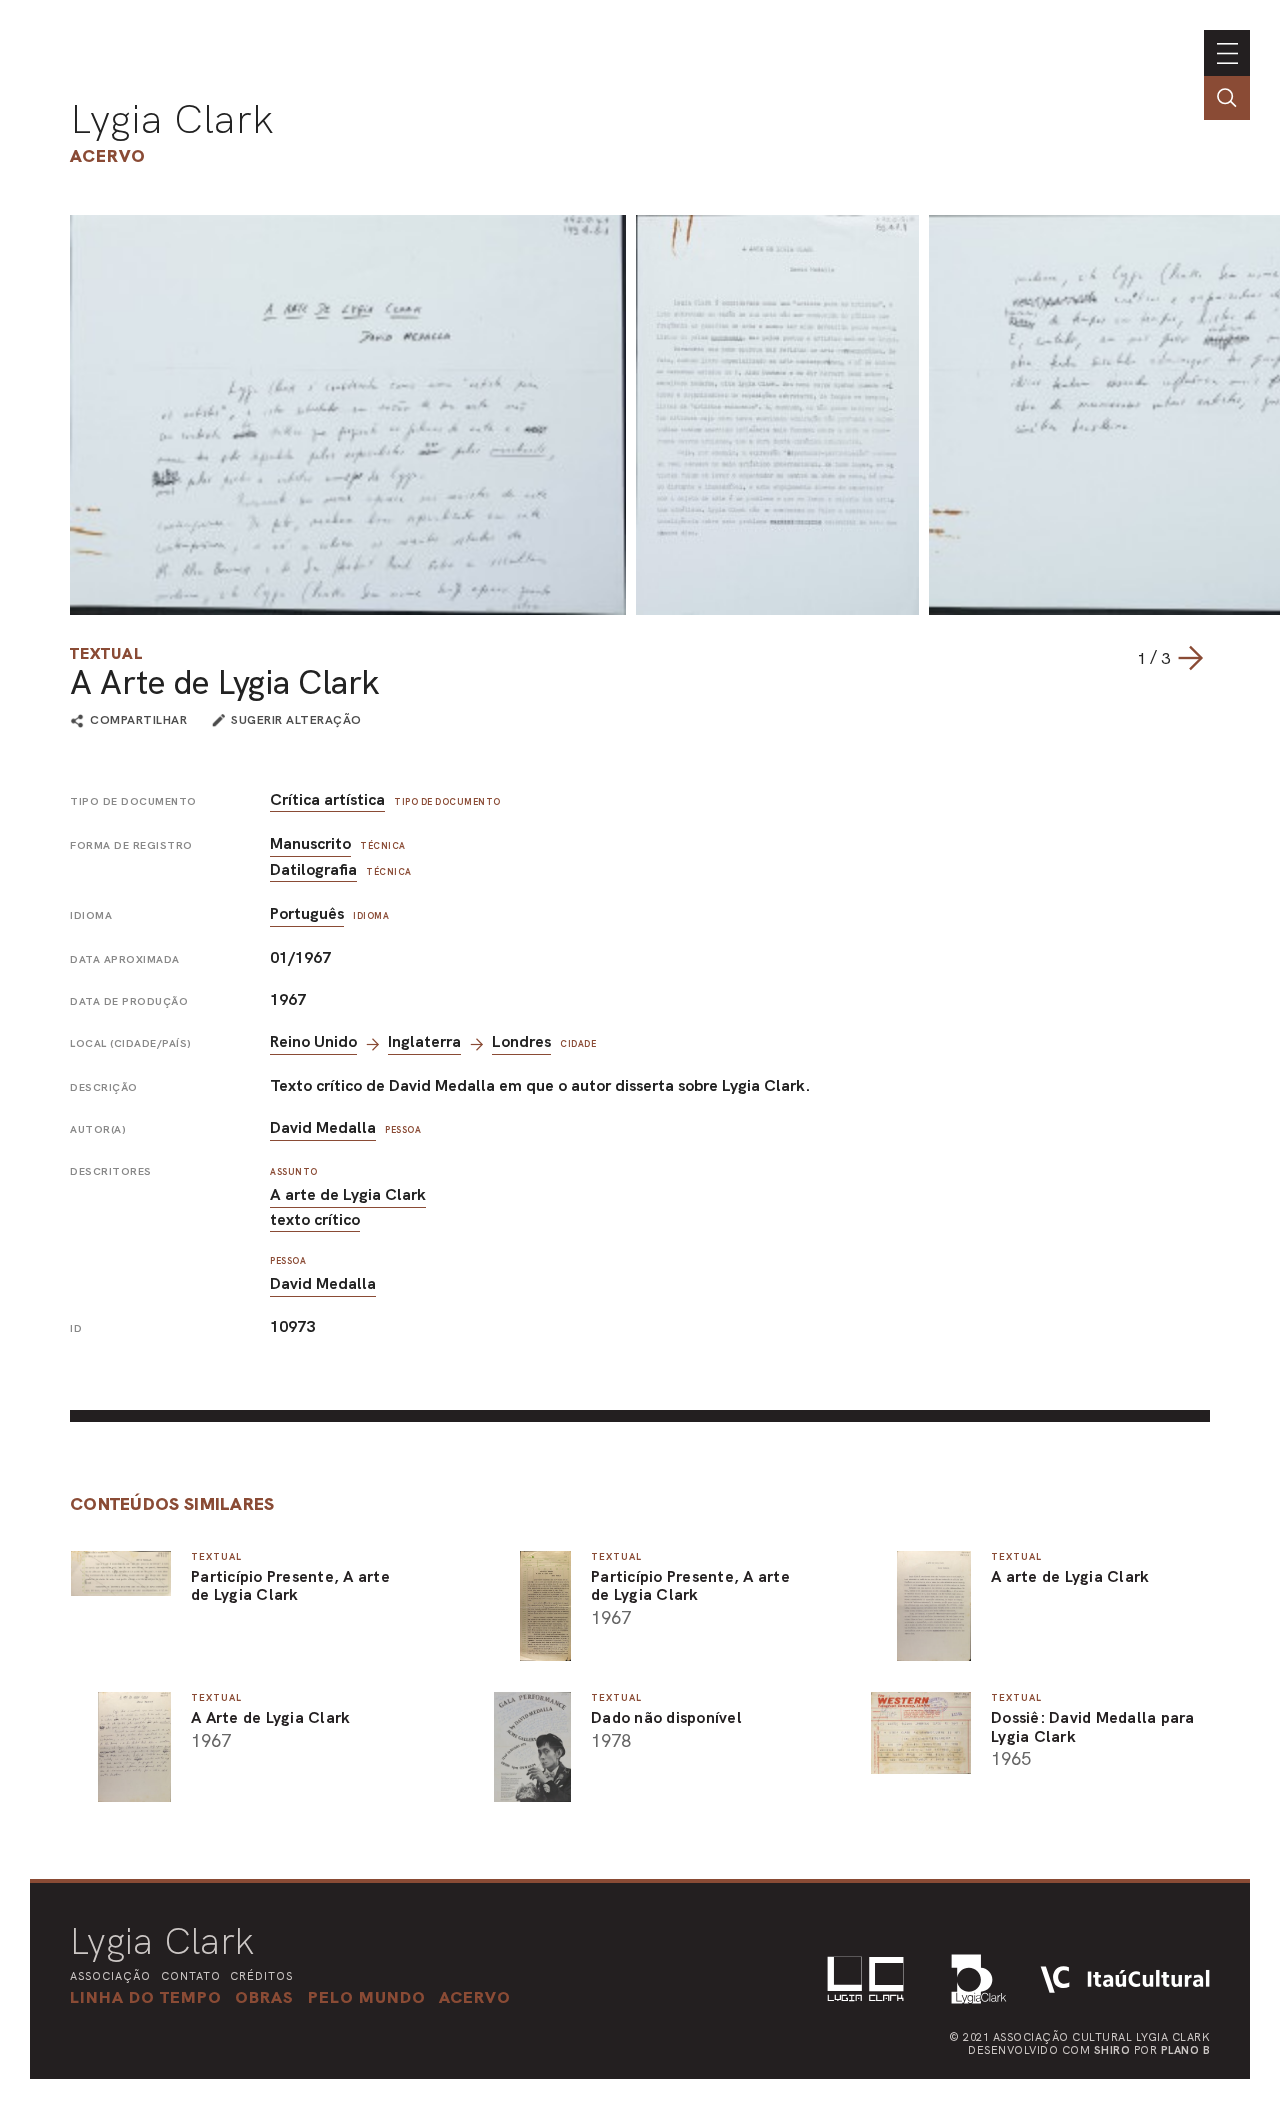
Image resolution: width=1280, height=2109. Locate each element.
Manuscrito (310, 843)
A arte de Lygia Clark (348, 1194)
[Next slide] (1190, 658)
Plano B (1186, 2050)
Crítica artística (327, 799)
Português (307, 913)
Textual (106, 653)
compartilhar (138, 721)
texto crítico (315, 1219)
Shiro (1112, 2050)
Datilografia (313, 869)
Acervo (108, 155)
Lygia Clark (172, 119)
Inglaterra (424, 1041)
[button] (367, 1997)
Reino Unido (313, 1041)
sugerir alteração (296, 720)
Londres (521, 1041)
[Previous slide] (1117, 658)
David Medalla (323, 1127)
